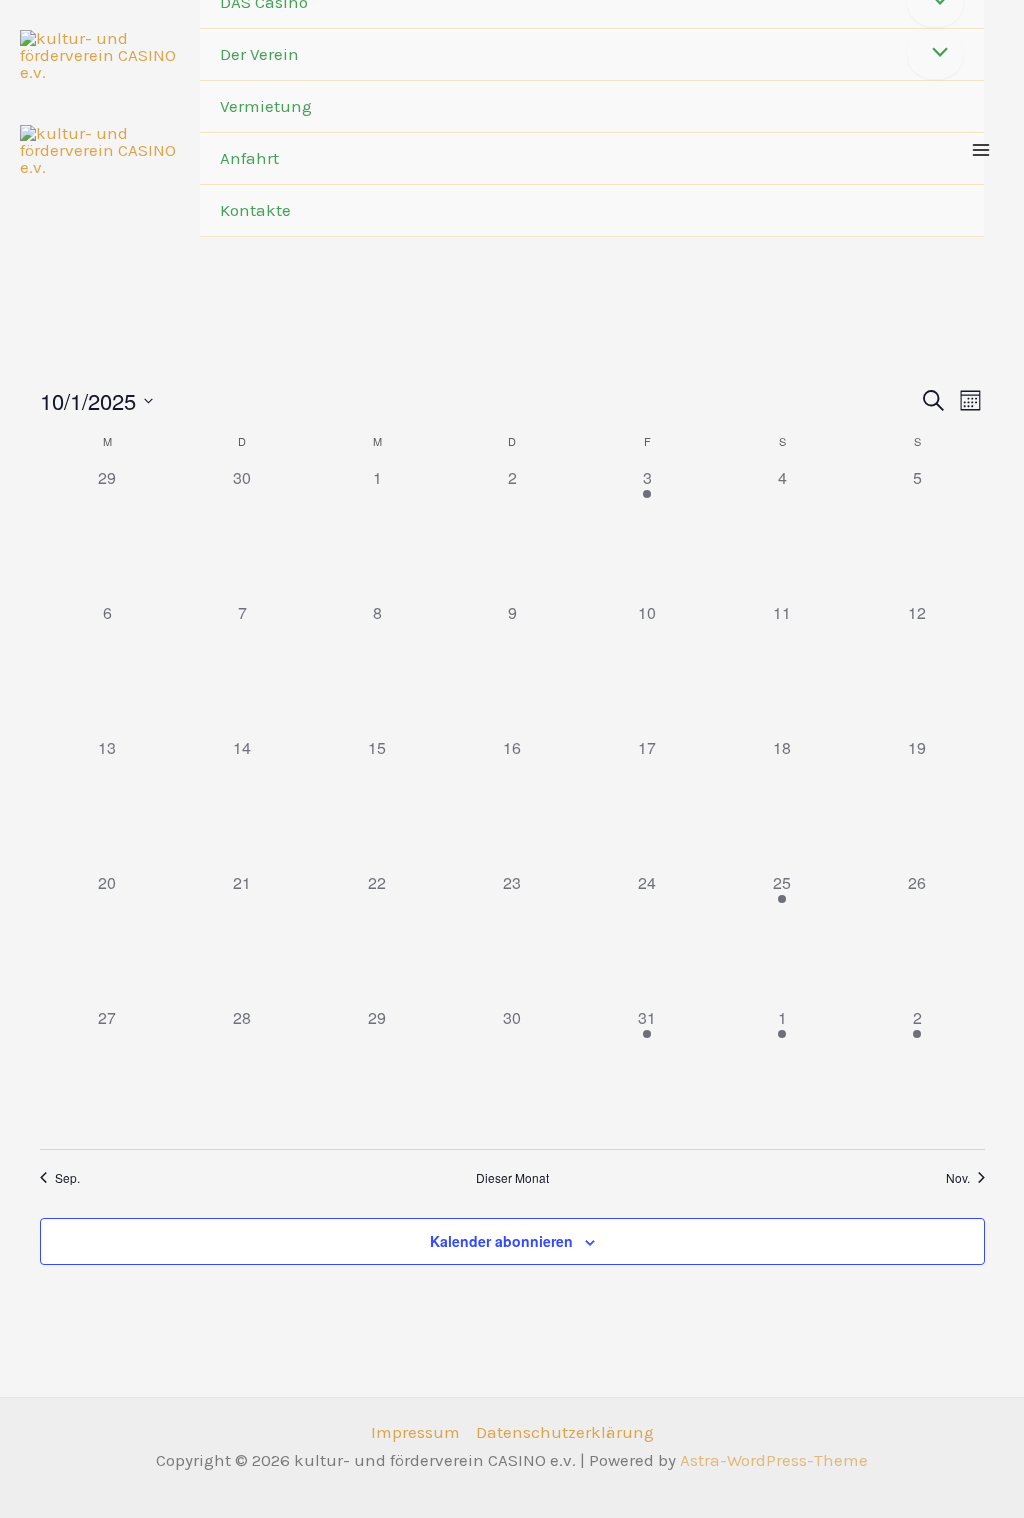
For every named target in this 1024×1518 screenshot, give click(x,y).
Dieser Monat (512, 1178)
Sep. (67, 1178)
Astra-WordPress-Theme (774, 1460)
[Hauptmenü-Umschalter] (982, 150)
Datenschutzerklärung (565, 1432)
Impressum (415, 1432)
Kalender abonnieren (501, 1241)
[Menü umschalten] (935, 53)
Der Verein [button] (259, 54)
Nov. (958, 1178)
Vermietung (266, 106)
